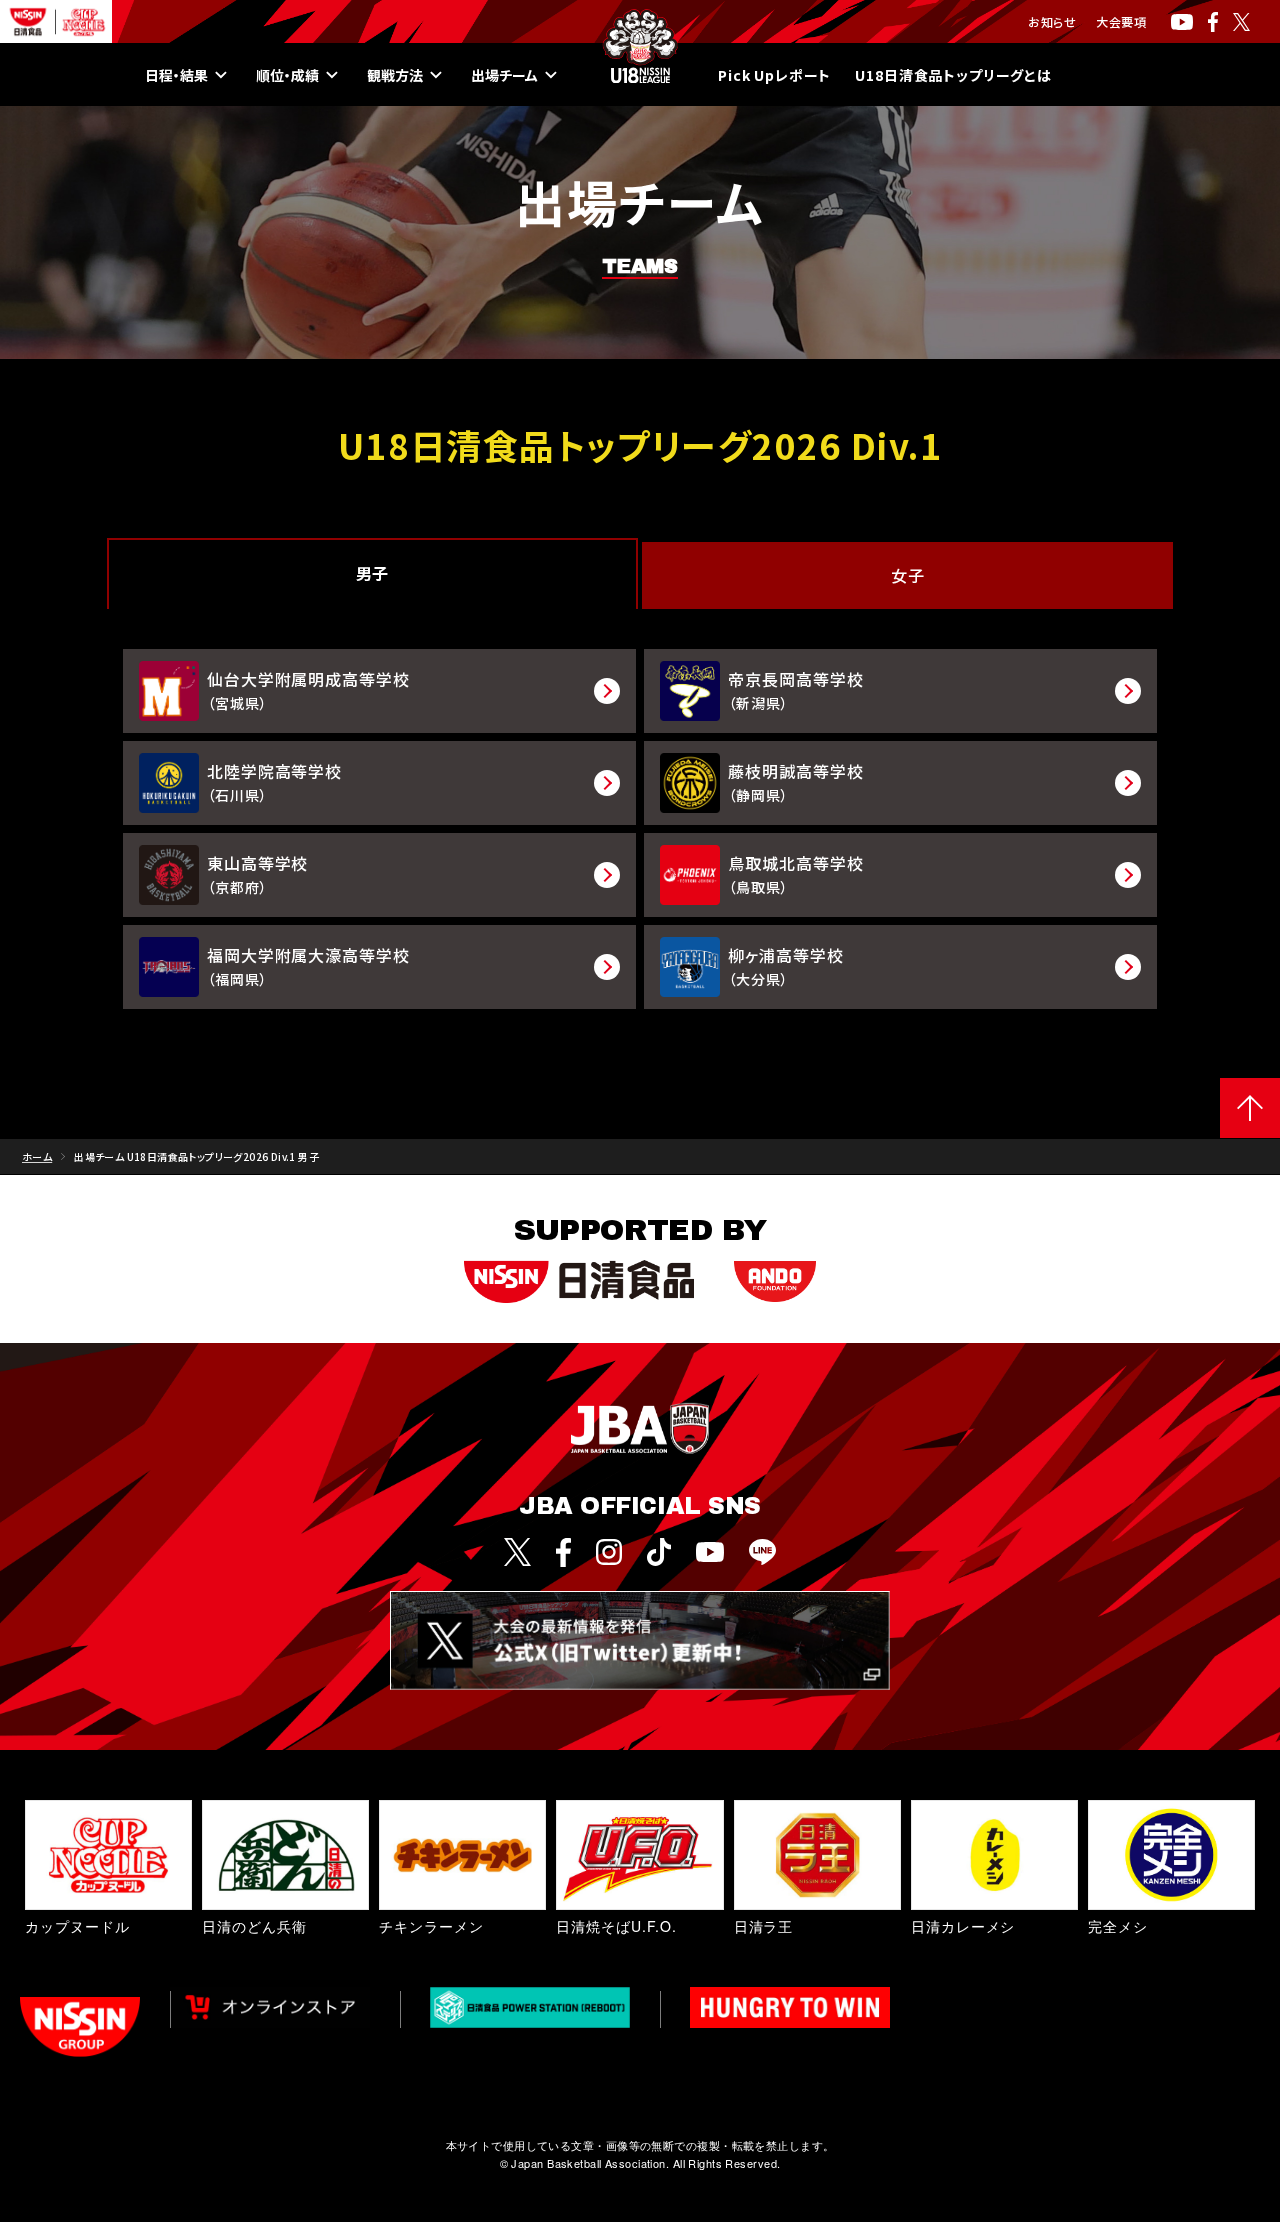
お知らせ (1052, 21)
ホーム (37, 1156)
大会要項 (1121, 21)
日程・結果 (176, 75)
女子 (907, 575)
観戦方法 (395, 75)
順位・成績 (287, 75)
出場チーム (504, 75)
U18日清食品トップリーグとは (953, 75)
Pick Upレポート (774, 75)
